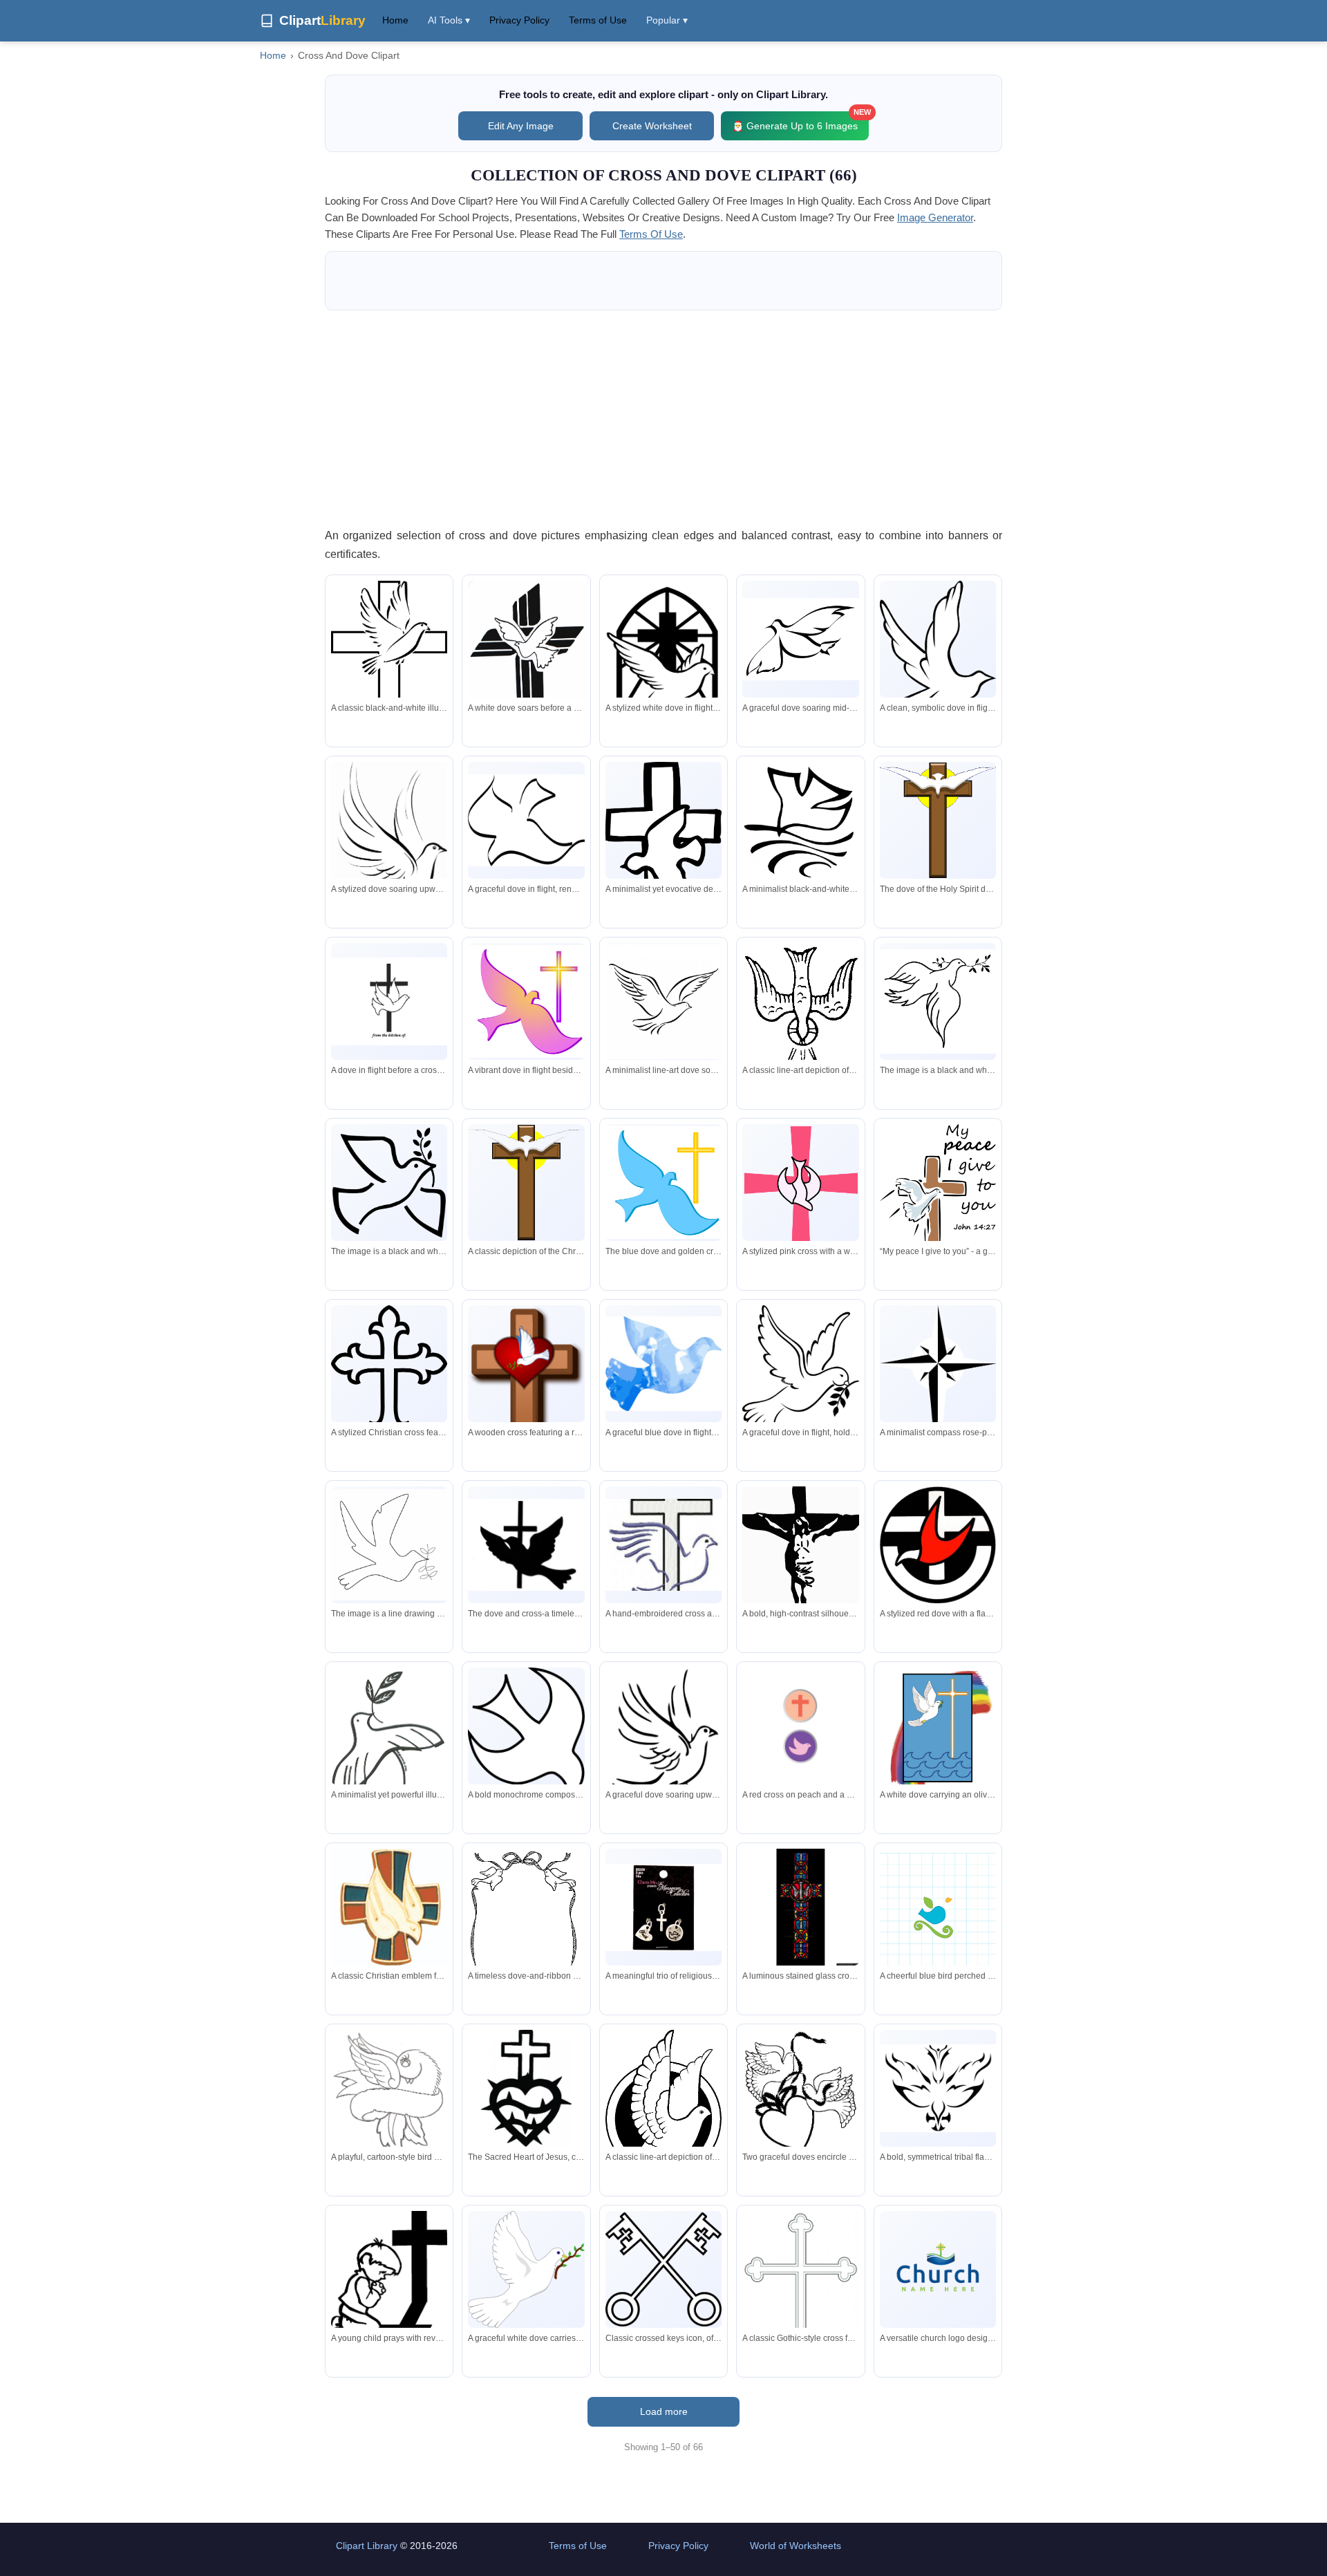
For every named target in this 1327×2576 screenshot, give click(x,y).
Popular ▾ (667, 20)
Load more (664, 2411)
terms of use (651, 234)
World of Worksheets (796, 2546)
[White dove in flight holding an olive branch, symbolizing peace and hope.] (526, 2269)
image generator (935, 217)
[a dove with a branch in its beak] (389, 1545)
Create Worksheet (652, 126)
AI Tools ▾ (449, 20)
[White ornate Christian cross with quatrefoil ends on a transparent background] (800, 2293)
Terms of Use (598, 20)
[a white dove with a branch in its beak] (938, 1001)
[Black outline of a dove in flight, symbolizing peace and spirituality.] (938, 652)
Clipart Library (367, 2546)
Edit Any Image (521, 126)
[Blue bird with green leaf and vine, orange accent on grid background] (938, 1924)
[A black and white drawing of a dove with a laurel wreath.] (389, 1183)
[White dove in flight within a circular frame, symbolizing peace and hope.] (663, 2110)
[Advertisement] (663, 418)
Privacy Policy (519, 20)
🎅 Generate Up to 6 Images (800, 121)
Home (395, 20)
